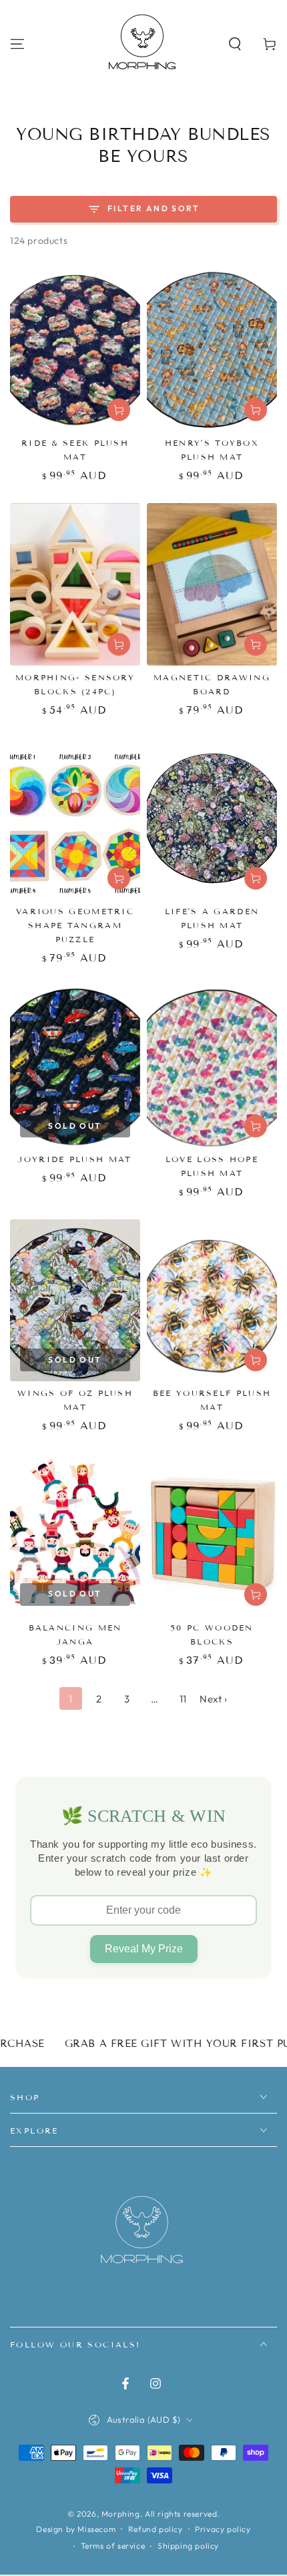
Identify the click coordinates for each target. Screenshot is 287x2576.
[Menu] (17, 44)
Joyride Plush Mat (75, 1159)
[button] (235, 44)
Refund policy (156, 2529)
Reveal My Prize (144, 1949)
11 (183, 1699)
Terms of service (113, 2546)
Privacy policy (223, 2529)
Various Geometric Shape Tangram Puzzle (75, 925)
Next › (214, 1699)
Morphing (121, 2514)
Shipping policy (188, 2546)
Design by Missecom (76, 2529)
